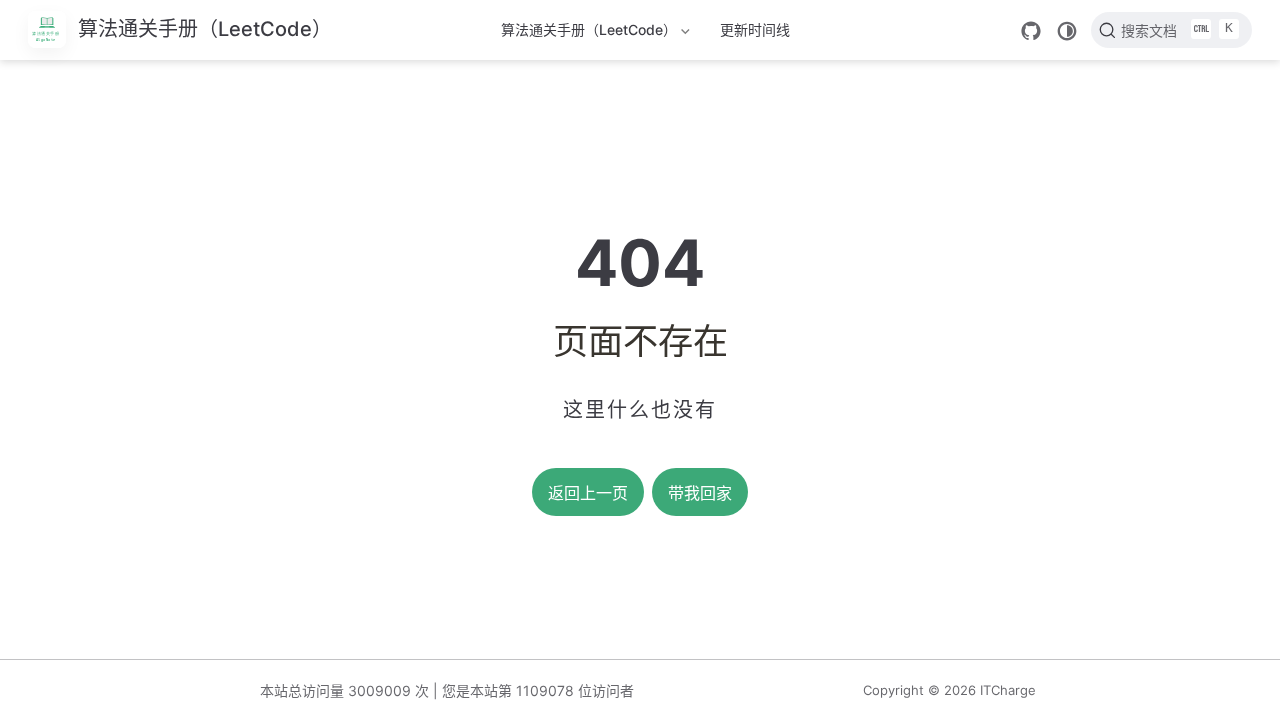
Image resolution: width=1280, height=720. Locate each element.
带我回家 (700, 493)
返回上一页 (588, 493)
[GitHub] (1031, 31)
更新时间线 (755, 29)
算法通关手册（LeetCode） (589, 33)
